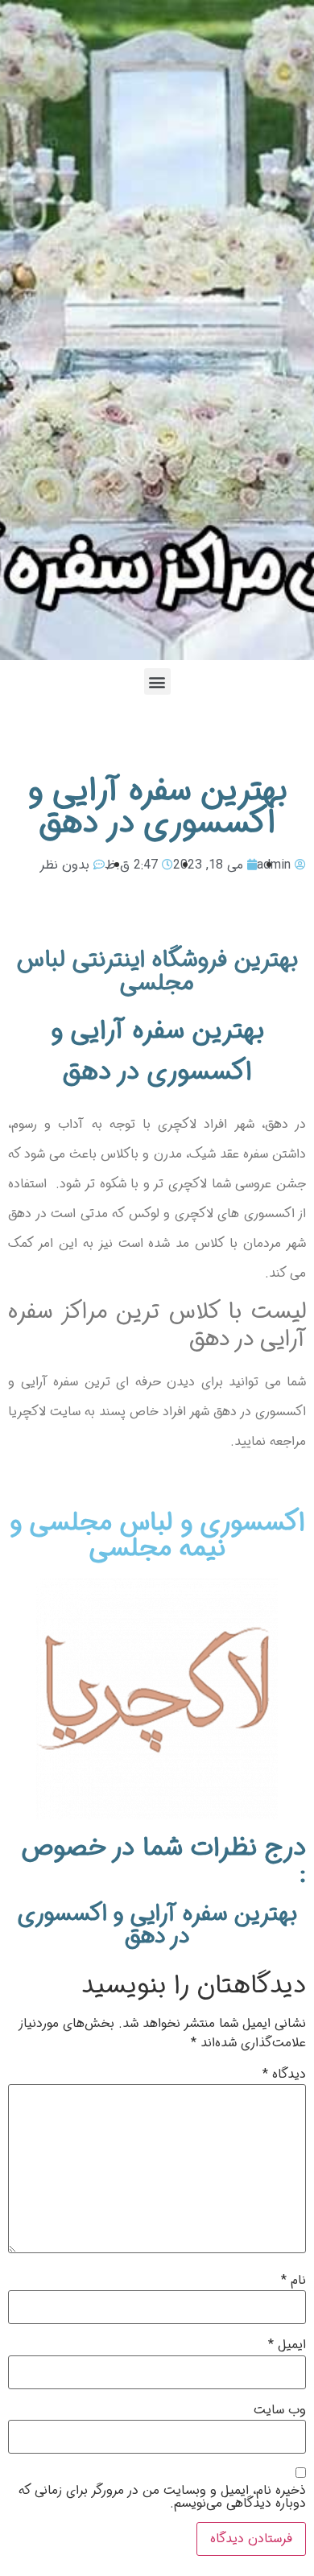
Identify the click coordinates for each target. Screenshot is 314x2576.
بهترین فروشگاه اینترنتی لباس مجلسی (157, 972)
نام (293, 2281)
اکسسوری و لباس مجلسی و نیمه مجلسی (157, 1536)
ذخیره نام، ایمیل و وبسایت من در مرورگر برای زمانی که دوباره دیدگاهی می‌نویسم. (162, 2497)
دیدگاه (284, 2074)
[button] (157, 681)
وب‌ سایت (280, 2410)
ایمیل (287, 2345)
